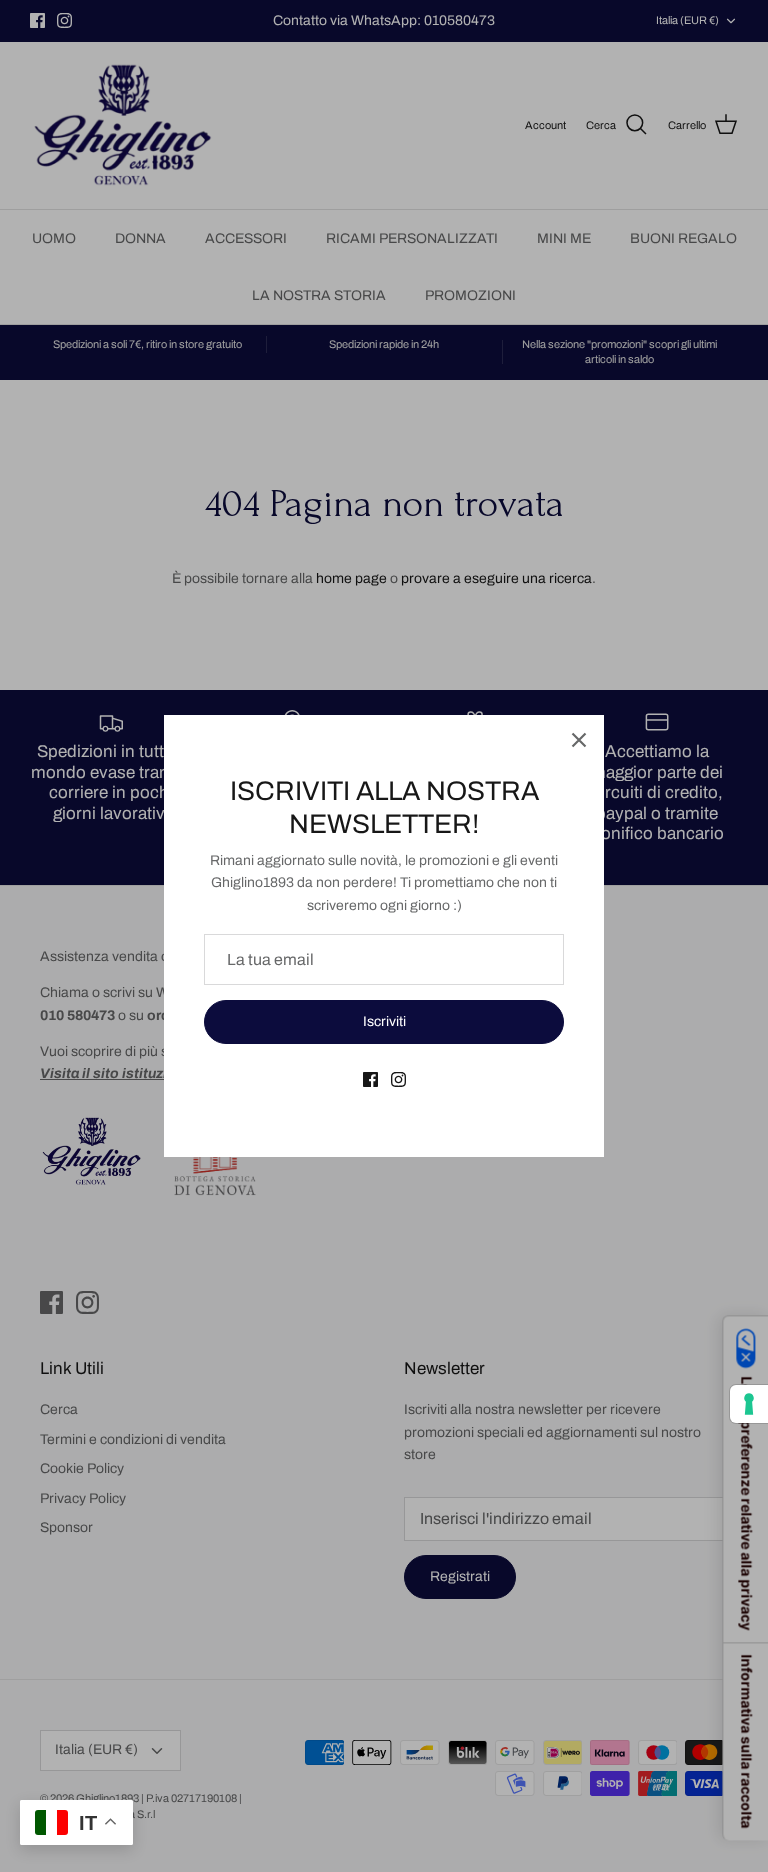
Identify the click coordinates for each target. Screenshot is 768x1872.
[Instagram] (398, 1079)
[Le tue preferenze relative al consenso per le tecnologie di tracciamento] (749, 1404)
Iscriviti (384, 1021)
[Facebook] (370, 1079)
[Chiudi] (579, 740)
